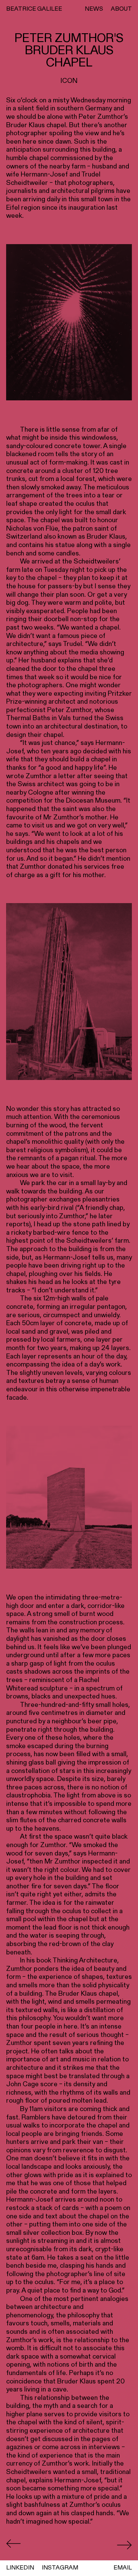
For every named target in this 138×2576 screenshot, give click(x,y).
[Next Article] (124, 2545)
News (94, 9)
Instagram (60, 2567)
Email (123, 2567)
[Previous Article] (14, 2545)
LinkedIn (20, 2567)
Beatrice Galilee (34, 9)
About (121, 9)
